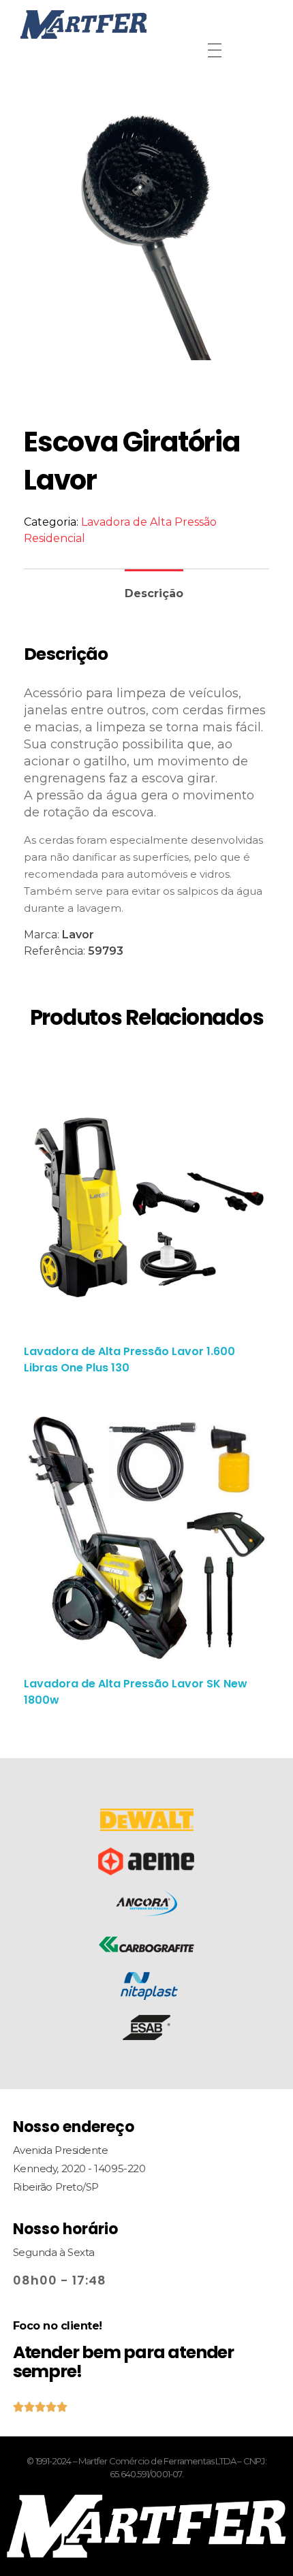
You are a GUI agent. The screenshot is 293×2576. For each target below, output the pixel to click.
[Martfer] (146, 25)
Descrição (154, 593)
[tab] (154, 588)
